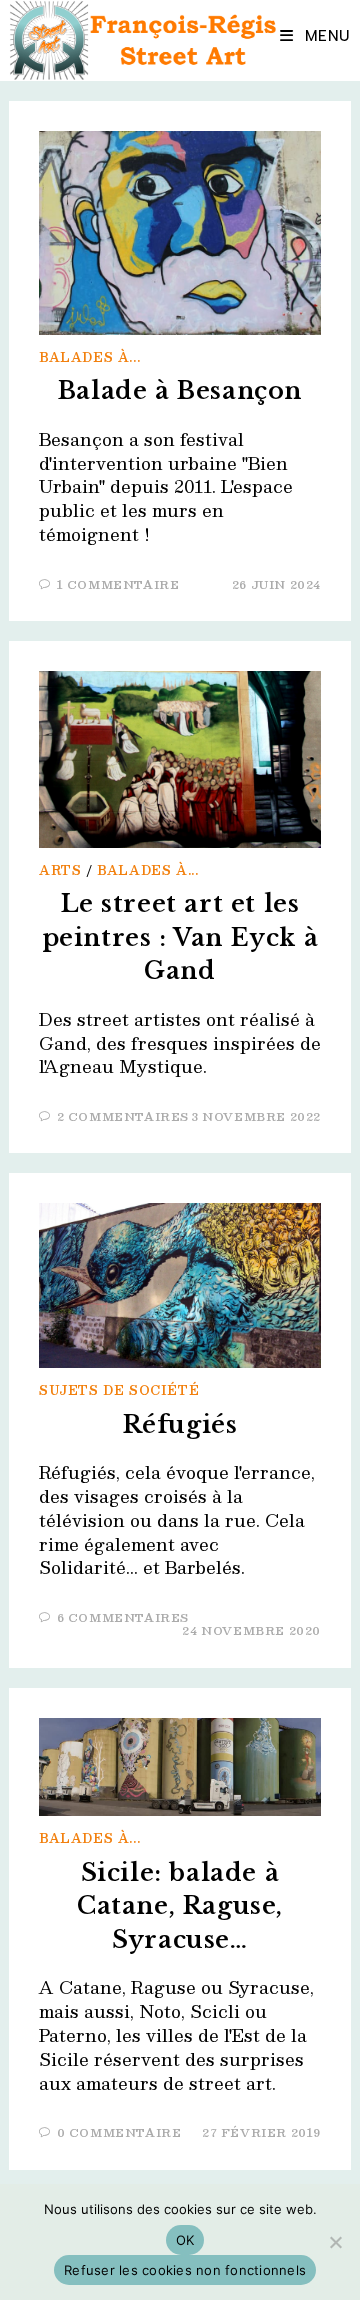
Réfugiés (180, 1424)
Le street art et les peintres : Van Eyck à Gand (180, 937)
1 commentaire (118, 584)
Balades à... (89, 357)
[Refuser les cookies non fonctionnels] (335, 2242)
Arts (60, 870)
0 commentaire (119, 2132)
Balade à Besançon (180, 390)
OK (185, 2240)
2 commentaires (123, 1116)
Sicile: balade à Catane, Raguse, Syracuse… (180, 1906)
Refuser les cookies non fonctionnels (185, 2270)
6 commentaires (123, 1617)
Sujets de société (119, 1390)
